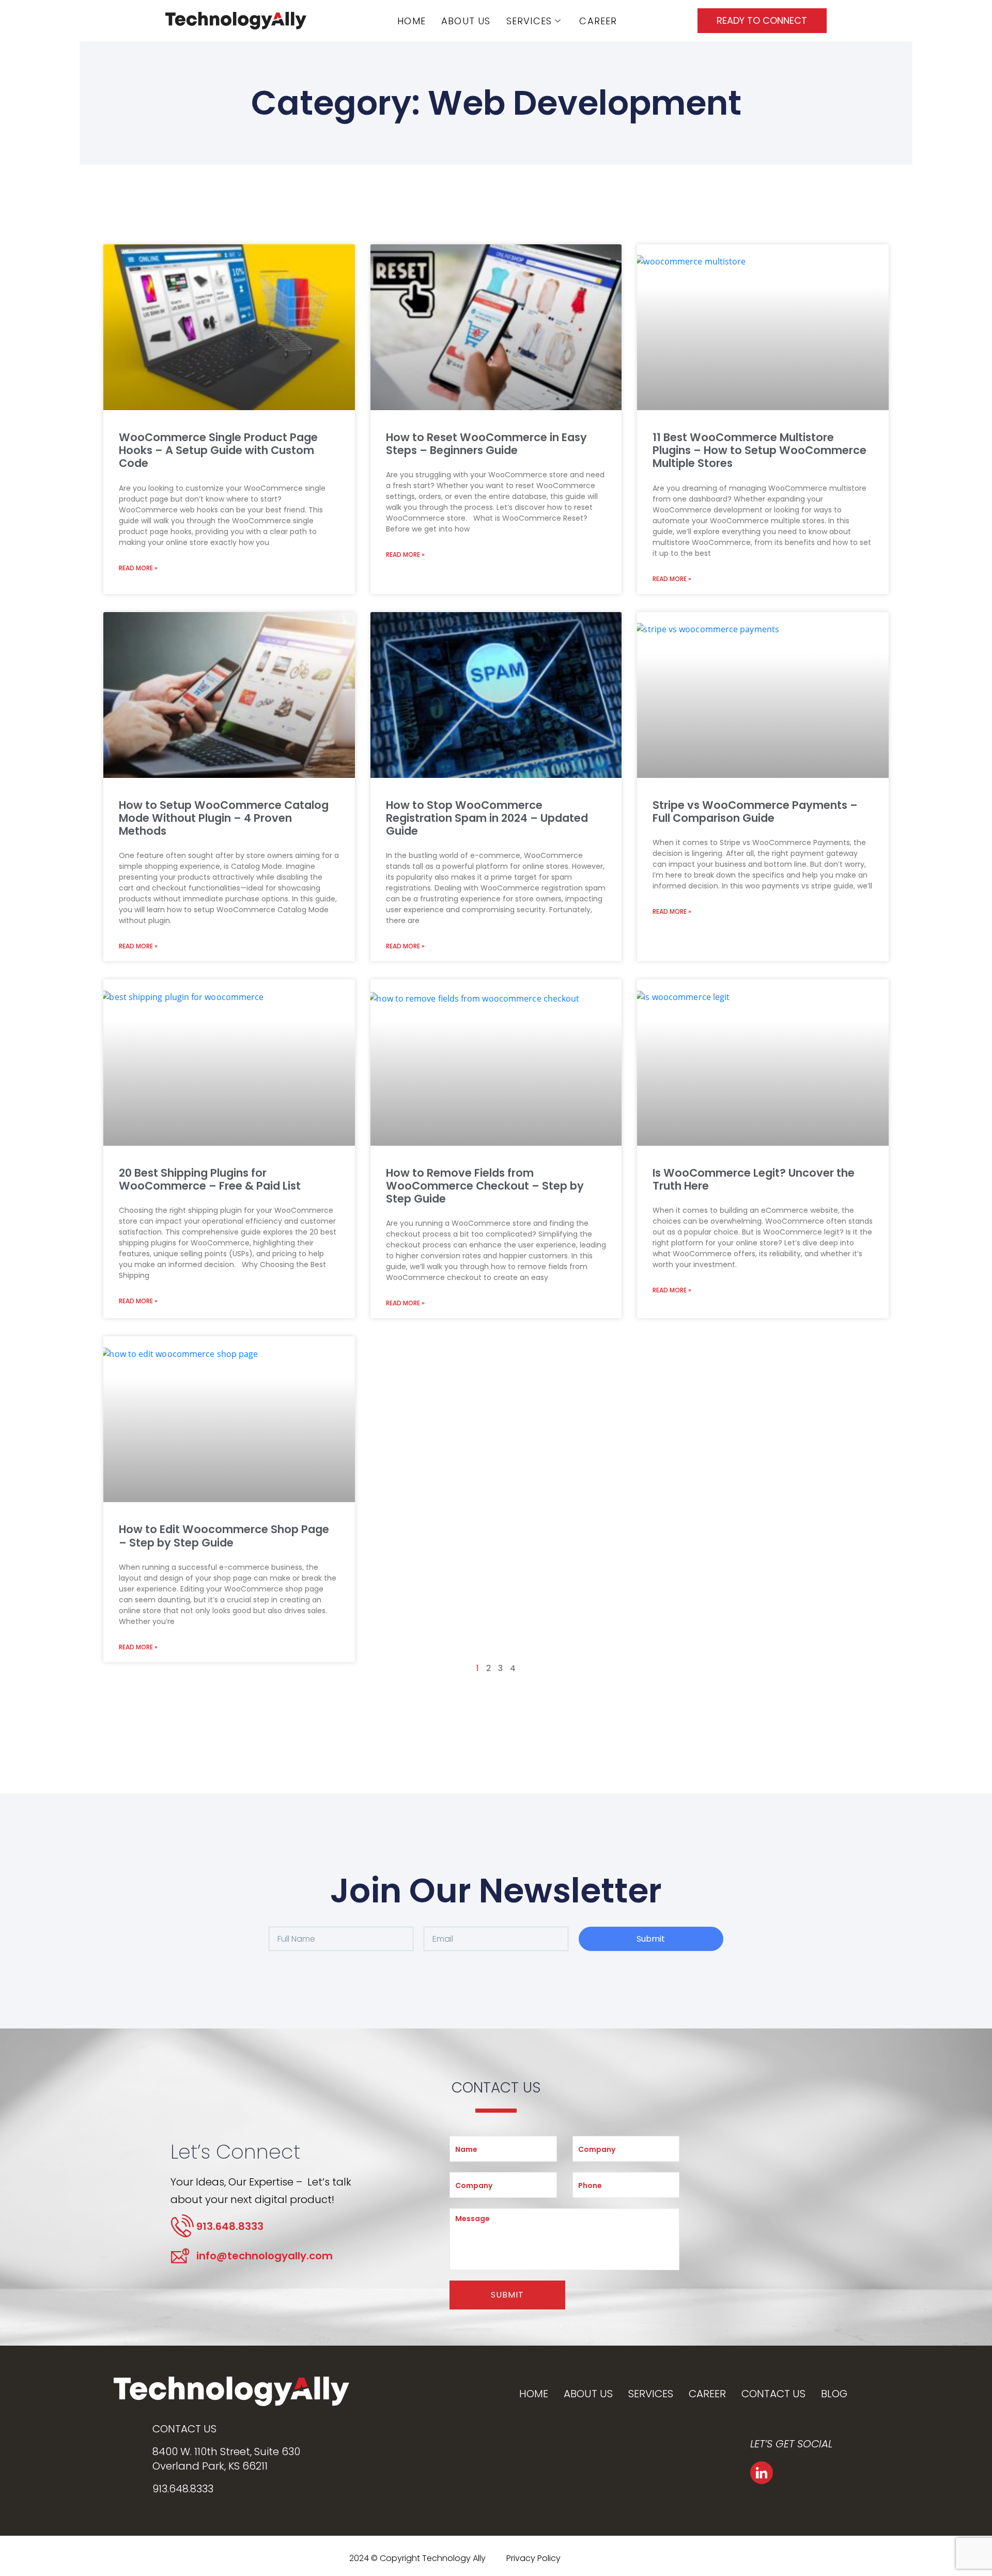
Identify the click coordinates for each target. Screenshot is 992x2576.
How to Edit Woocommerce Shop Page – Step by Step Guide (224, 1536)
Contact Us (773, 2394)
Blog (834, 2394)
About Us (466, 21)
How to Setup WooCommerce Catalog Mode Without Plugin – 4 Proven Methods (224, 818)
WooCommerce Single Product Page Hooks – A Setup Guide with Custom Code (218, 450)
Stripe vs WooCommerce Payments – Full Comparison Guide (755, 811)
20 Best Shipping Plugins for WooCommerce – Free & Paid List (210, 1179)
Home (412, 21)
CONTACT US (184, 2429)
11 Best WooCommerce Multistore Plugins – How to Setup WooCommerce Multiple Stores (760, 450)
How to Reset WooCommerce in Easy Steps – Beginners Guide (486, 444)
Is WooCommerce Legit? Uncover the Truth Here (754, 1179)
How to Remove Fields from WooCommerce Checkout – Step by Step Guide (485, 1186)
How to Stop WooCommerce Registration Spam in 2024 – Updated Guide (487, 818)
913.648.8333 (183, 2489)
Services (529, 21)
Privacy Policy (533, 2558)
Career (598, 21)
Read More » (138, 568)
